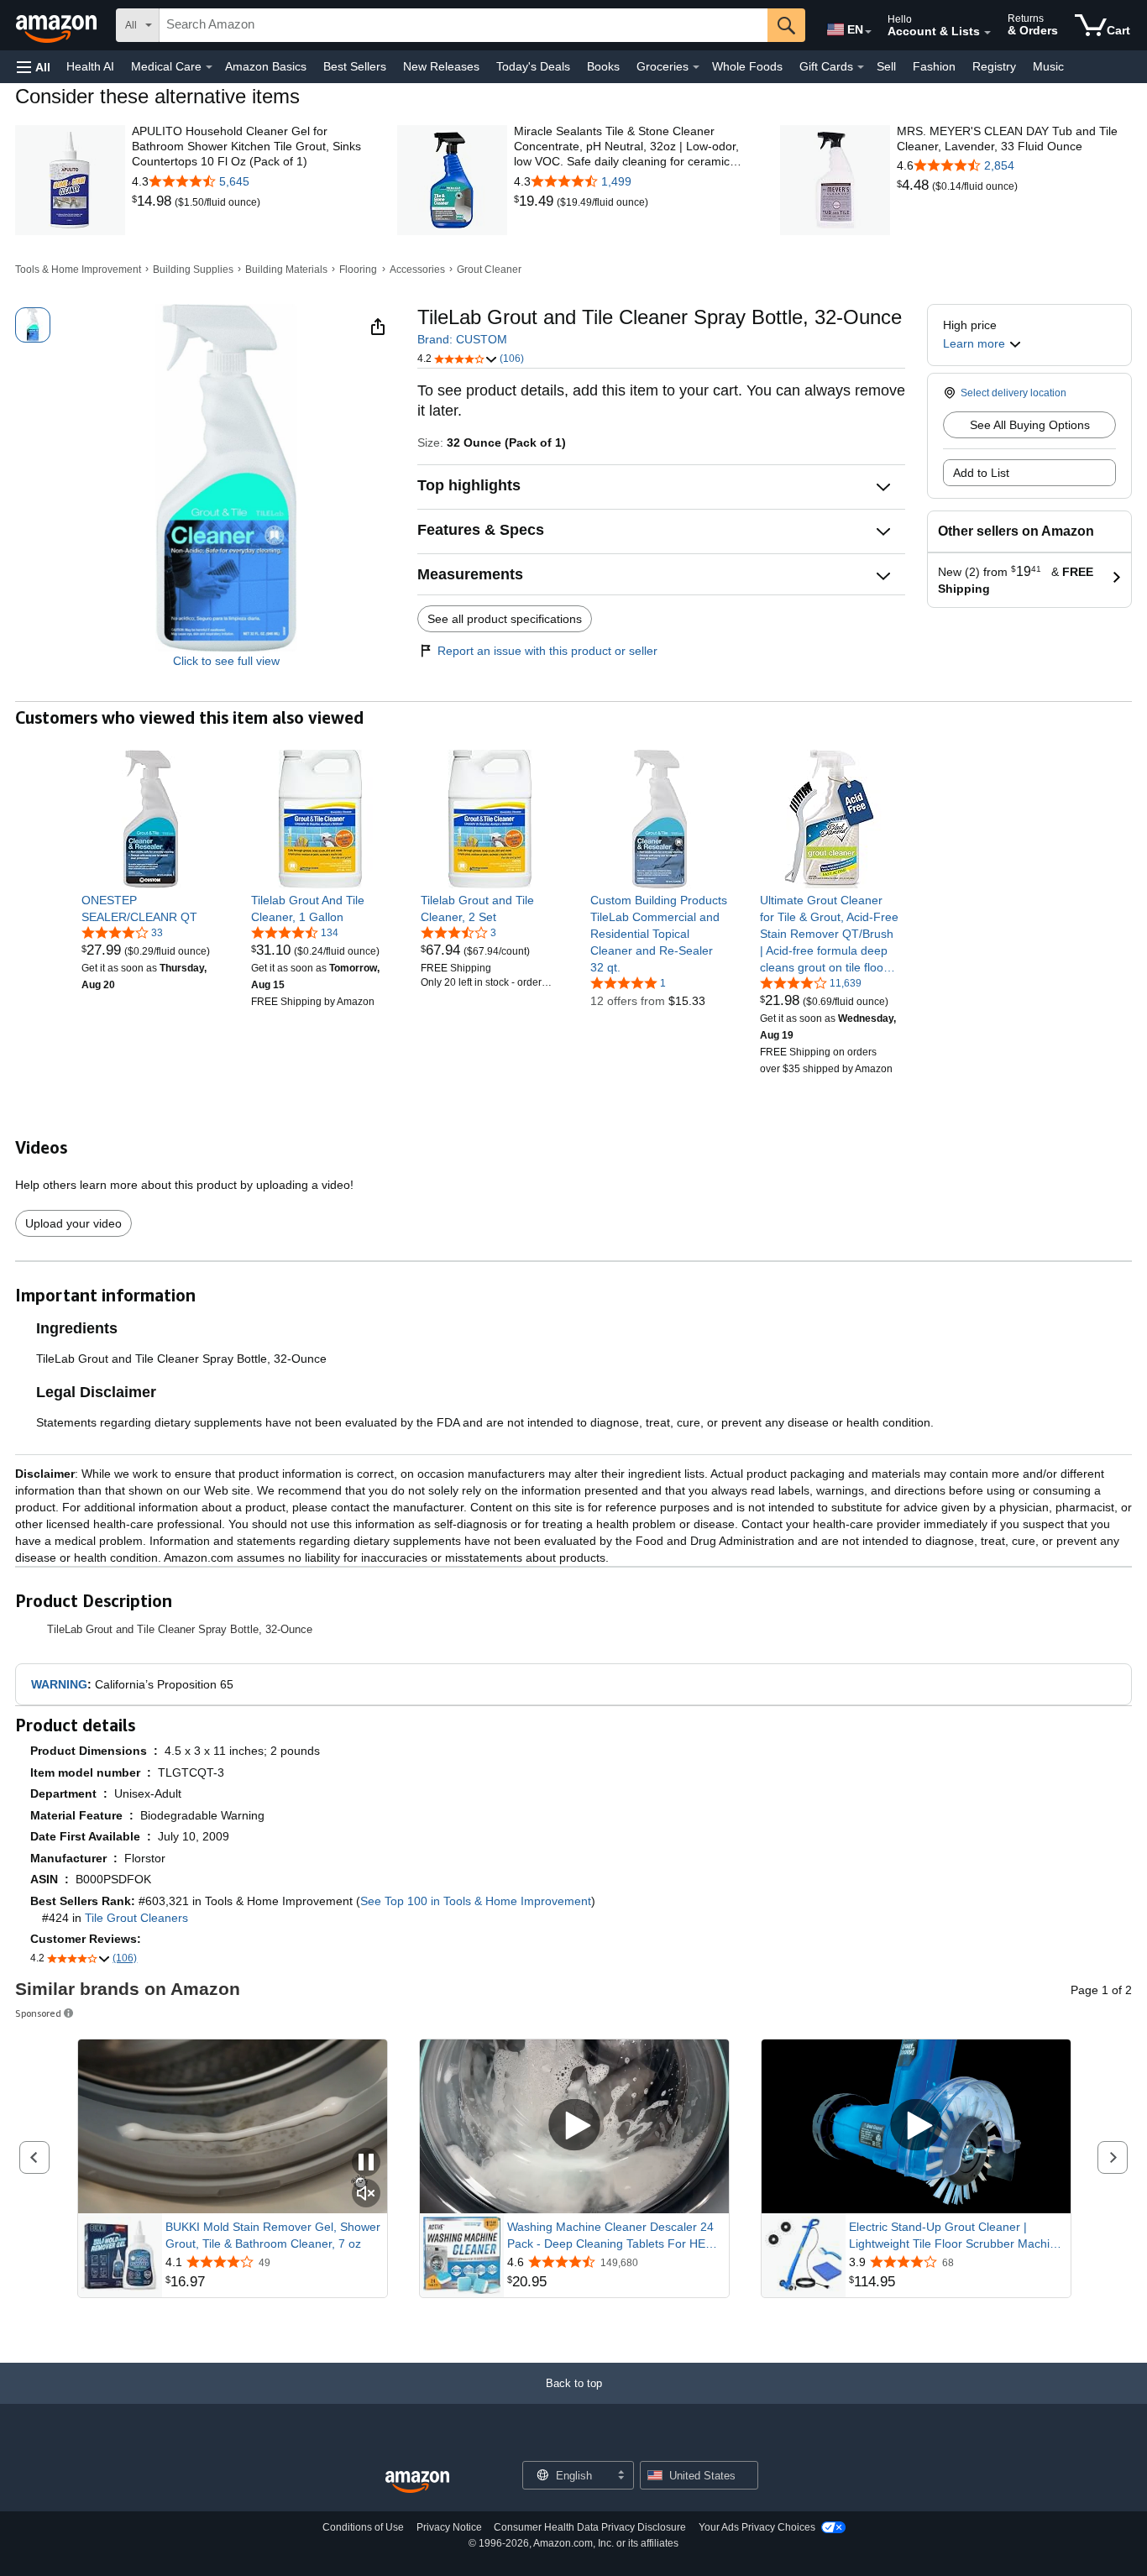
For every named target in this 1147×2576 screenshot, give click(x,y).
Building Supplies (193, 270)
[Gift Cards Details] (861, 67)
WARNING (59, 1684)
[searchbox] (464, 25)
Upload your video (73, 1223)
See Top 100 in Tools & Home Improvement (476, 1901)
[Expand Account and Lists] (987, 33)
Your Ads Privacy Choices (757, 2527)
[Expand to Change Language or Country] (868, 32)
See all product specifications (505, 619)
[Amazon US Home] (417, 2482)
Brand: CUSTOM (462, 339)
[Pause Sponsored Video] (366, 2163)
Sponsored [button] (38, 2013)
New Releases (441, 66)
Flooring (358, 270)
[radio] (33, 325)
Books (603, 66)
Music (1048, 66)
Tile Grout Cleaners (136, 1918)
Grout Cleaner (489, 270)
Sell (886, 66)
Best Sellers (355, 66)
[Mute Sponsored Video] (366, 2194)
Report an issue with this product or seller (547, 651)
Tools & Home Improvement (78, 270)
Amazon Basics (266, 66)
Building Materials (286, 270)
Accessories (417, 270)
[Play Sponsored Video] (574, 2126)
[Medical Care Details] (209, 67)
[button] (34, 67)
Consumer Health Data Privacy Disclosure (590, 2527)
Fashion (934, 66)
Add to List (981, 473)
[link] (153, 202)
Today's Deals (533, 66)
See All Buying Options (1030, 425)
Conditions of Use (363, 2527)
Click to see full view (226, 661)
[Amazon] (58, 25)
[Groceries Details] (696, 67)
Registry (994, 66)
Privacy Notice (449, 2527)
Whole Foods (747, 66)
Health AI (90, 66)
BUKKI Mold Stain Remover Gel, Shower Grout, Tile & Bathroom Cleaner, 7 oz (273, 2235)
